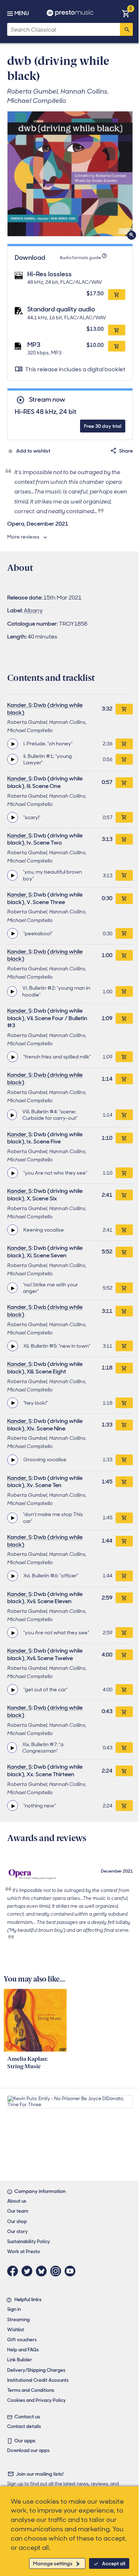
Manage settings (53, 2563)
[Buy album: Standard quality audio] (117, 330)
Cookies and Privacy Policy (36, 2400)
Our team (18, 2211)
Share (126, 451)
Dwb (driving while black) (45, 709)
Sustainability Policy (29, 2242)
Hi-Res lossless (50, 274)
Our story (17, 2231)
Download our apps (28, 2450)
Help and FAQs (23, 2350)
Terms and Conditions (31, 2390)
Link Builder (20, 2360)
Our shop (17, 2221)
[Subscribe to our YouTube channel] (72, 2271)
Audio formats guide (80, 258)
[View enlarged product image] (70, 174)
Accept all (114, 2563)
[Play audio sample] (13, 744)
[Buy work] (124, 709)
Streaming (18, 2320)
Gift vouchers (22, 2340)
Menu (22, 13)
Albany (33, 610)
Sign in (14, 2309)
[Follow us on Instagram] (57, 2271)
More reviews (23, 537)
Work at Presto (24, 2252)
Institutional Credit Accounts (38, 2380)
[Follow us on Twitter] (29, 2271)
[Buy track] (124, 744)
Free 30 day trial (103, 426)
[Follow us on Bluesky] (43, 2271)
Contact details (24, 2426)
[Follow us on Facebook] (14, 2271)
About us (17, 2201)
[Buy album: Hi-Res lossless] (117, 295)
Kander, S (19, 705)
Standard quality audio (61, 309)
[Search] (126, 29)
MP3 (34, 345)
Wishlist (16, 2330)
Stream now (47, 400)
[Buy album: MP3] (117, 346)
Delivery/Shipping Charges (36, 2370)
